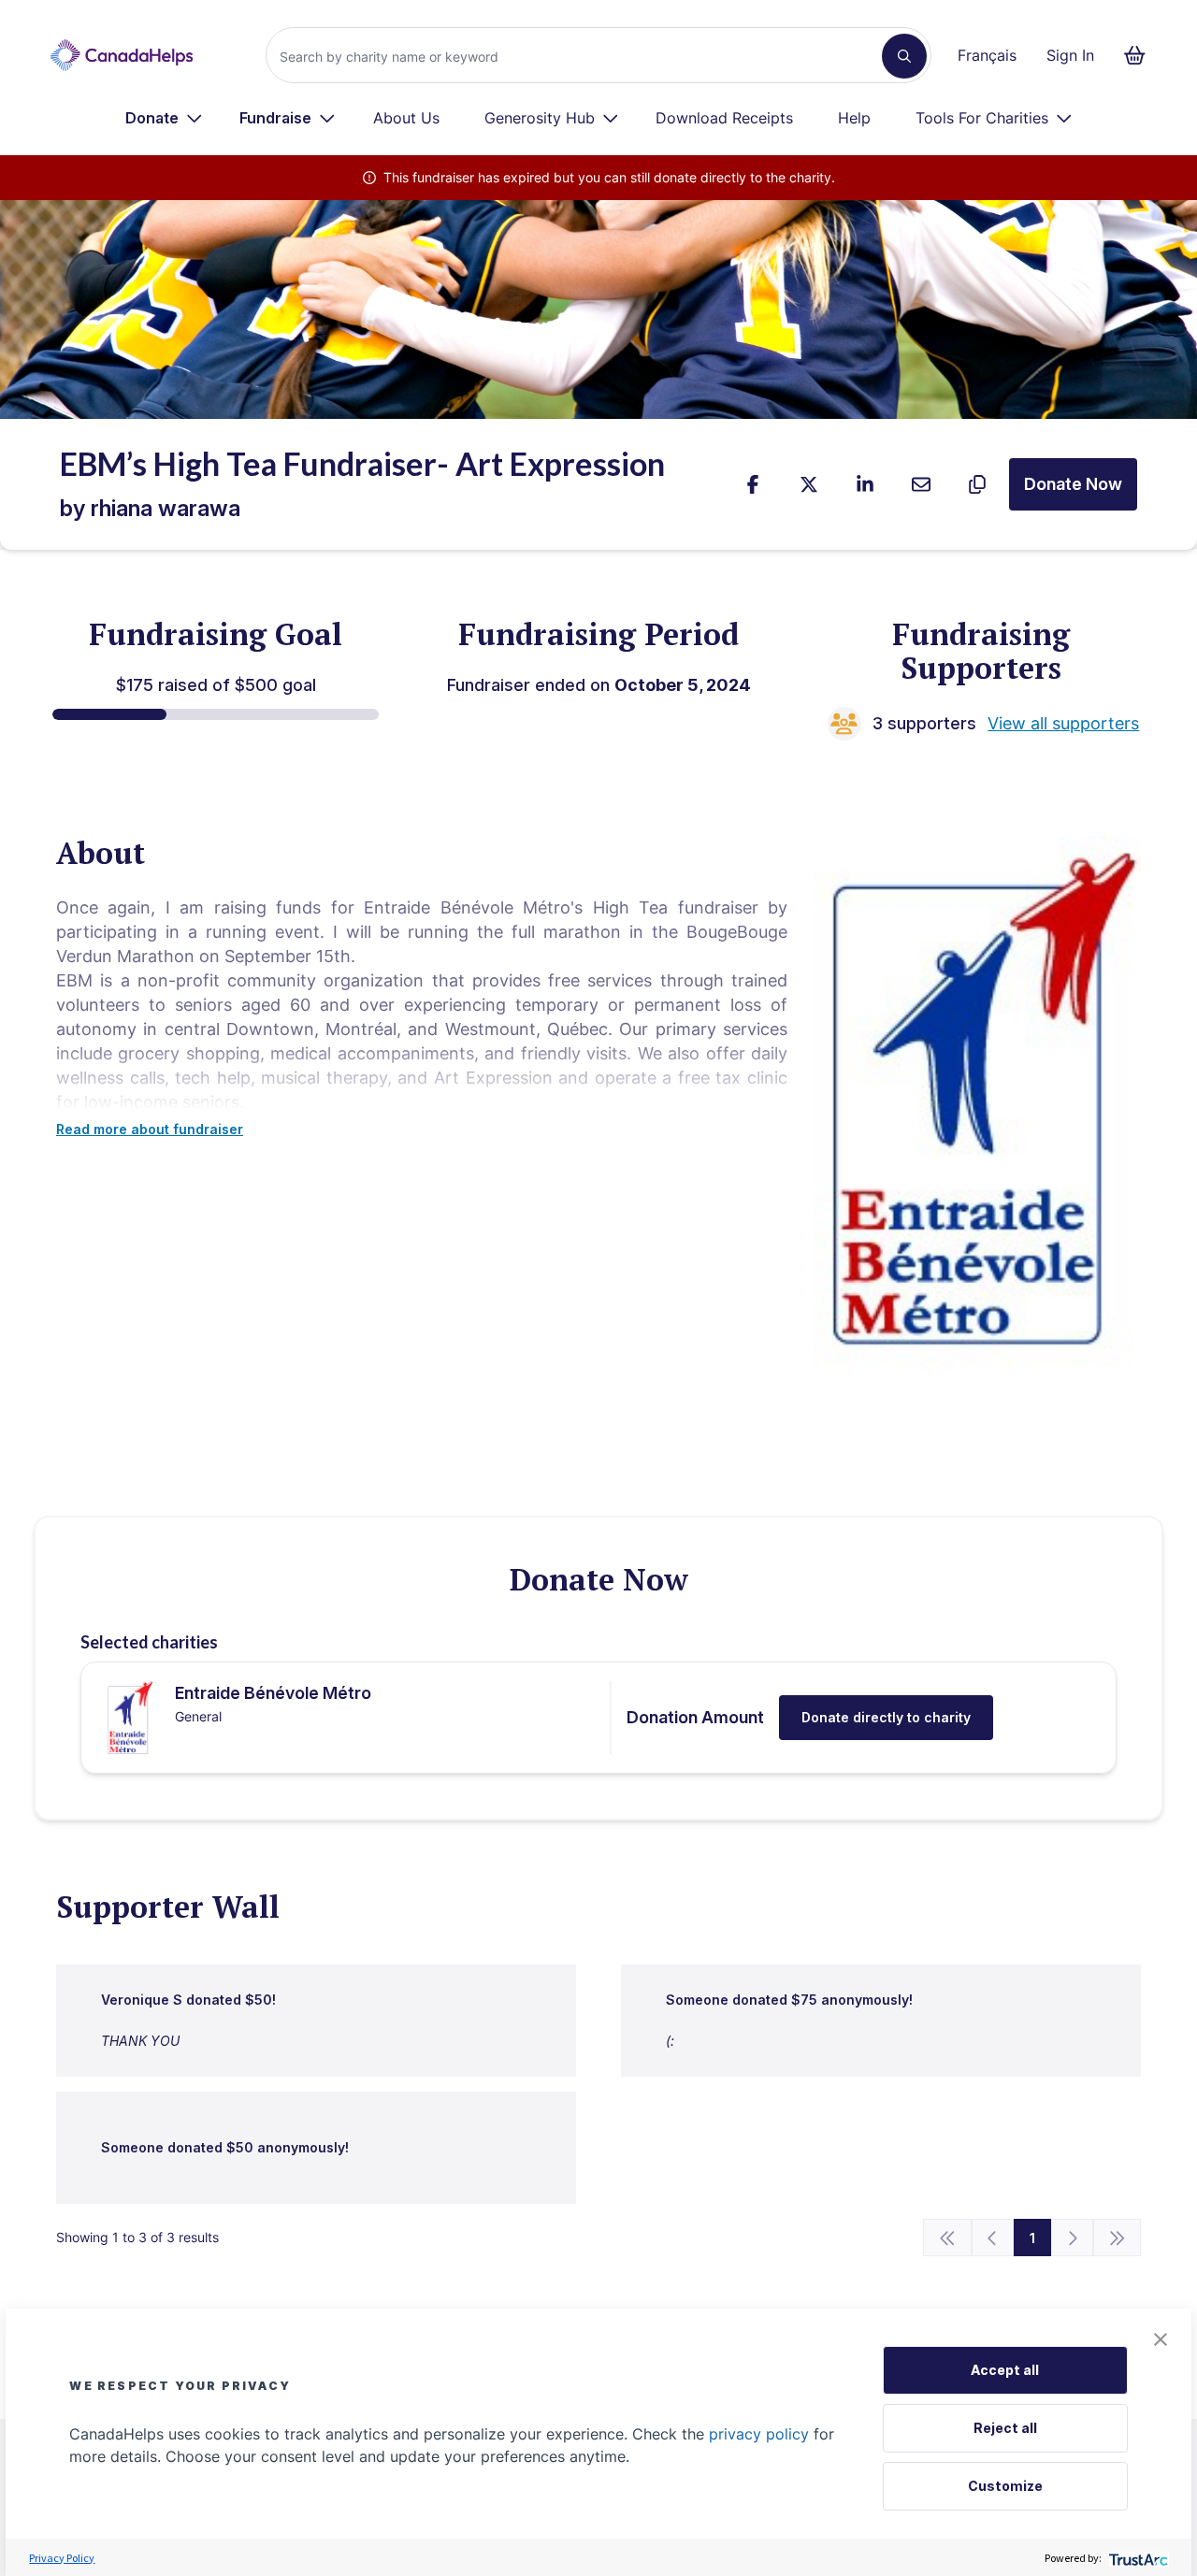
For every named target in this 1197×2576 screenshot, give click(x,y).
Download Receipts (724, 118)
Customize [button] (1005, 2486)
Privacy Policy (62, 2558)
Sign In (1070, 55)
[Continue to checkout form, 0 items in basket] (1140, 55)
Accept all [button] (1005, 2370)
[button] (1161, 2339)
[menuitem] (164, 118)
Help (854, 118)
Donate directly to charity (886, 1717)
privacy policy (759, 2434)
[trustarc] (1137, 2558)
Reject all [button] (1005, 2428)
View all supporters (1063, 723)
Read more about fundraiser (150, 1129)
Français (987, 55)
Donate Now (1073, 484)
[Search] (904, 56)
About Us (406, 118)
